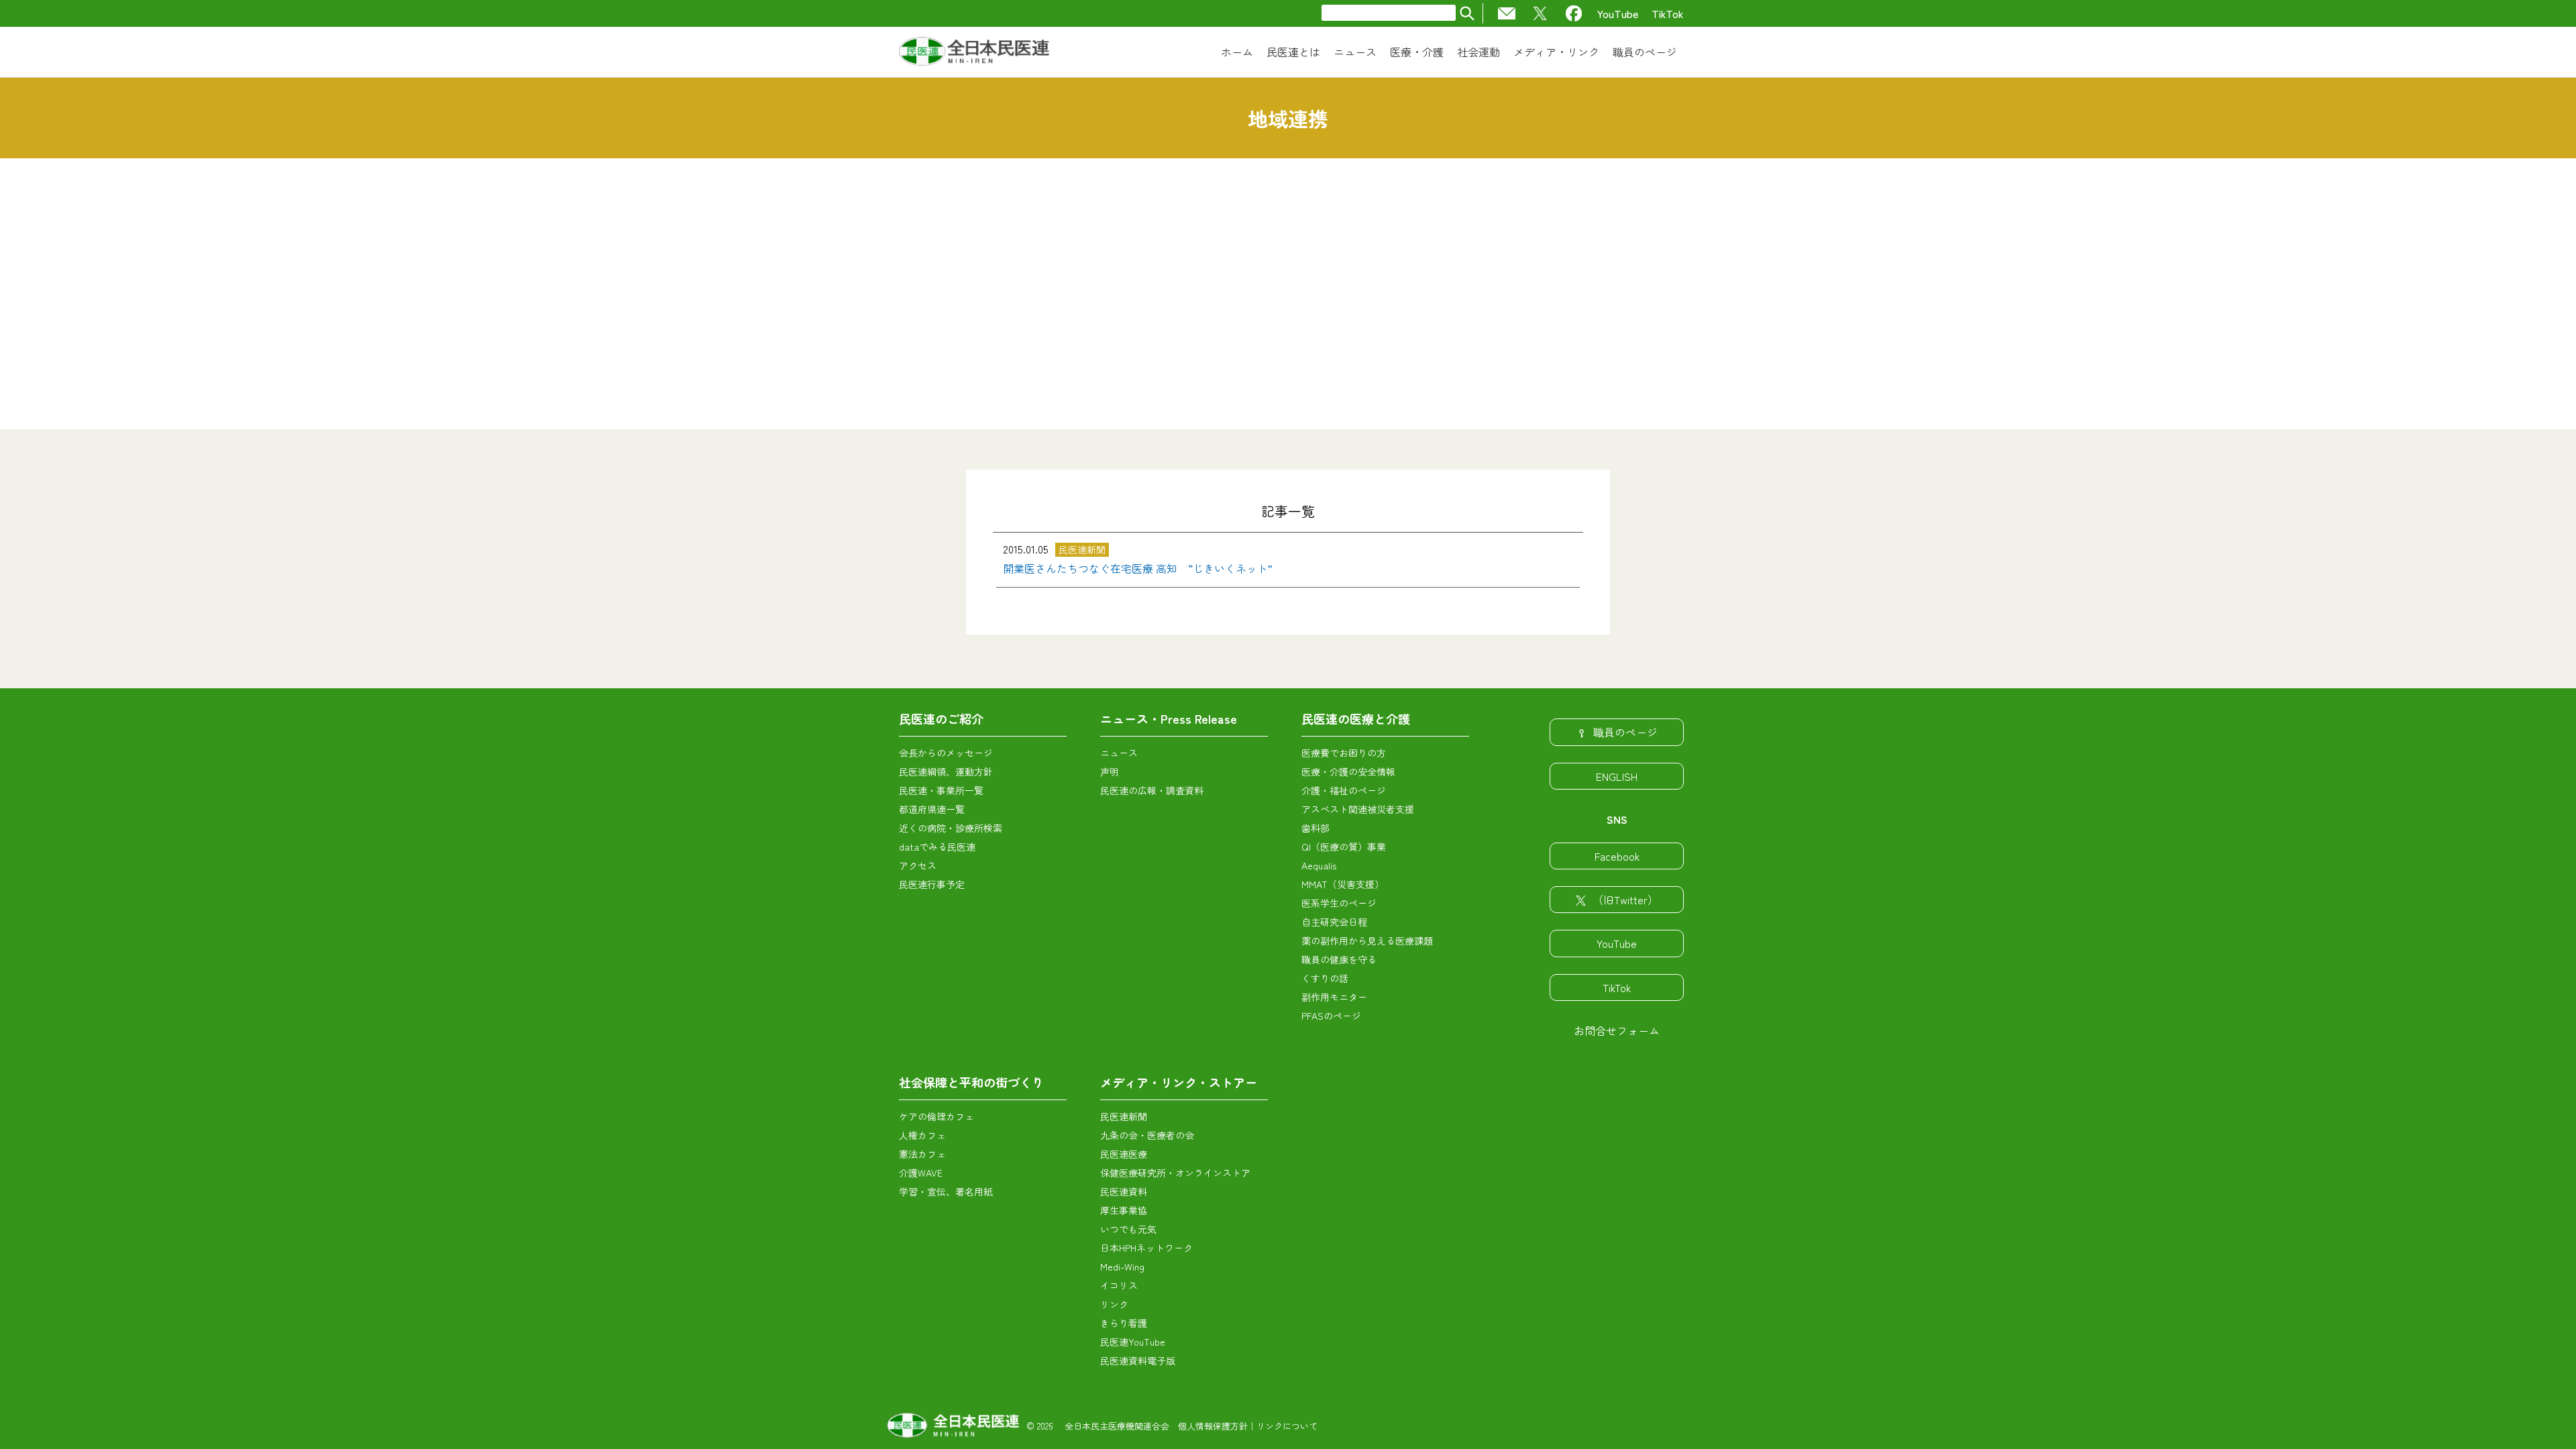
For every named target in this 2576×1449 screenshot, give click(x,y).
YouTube (1618, 13)
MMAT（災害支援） (1343, 884)
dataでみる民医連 (937, 847)
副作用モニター (1334, 997)
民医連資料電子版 (1138, 1360)
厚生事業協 (1124, 1210)
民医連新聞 (1124, 1116)
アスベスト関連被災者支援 (1358, 809)
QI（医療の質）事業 (1344, 847)
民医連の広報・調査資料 (1152, 790)
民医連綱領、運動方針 (946, 771)
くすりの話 (1325, 978)
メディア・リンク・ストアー (1179, 1082)
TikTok (1668, 13)
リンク (1114, 1304)
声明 (1110, 771)
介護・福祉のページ (1344, 790)
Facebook (1617, 856)
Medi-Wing (1122, 1267)
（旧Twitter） (1625, 900)
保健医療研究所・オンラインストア (1175, 1173)
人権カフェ (922, 1135)
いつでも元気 (1128, 1229)
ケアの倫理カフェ (936, 1116)
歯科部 (1316, 828)
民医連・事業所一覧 (941, 790)
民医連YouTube (1133, 1342)
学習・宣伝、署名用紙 (946, 1191)
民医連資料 (1124, 1191)
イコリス (1119, 1285)
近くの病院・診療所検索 (951, 828)
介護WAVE (921, 1173)
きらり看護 (1124, 1323)
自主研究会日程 (1334, 922)
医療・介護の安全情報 (1348, 771)
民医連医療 (1124, 1154)
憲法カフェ (922, 1154)
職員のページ (1625, 732)
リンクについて (1287, 1426)
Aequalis (1319, 865)
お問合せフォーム (1617, 1030)
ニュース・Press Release (1169, 718)
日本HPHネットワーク (1146, 1248)
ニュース (1119, 753)
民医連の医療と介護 (1356, 718)
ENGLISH (1617, 776)
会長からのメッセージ (946, 753)
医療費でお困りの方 (1344, 753)
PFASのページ (1331, 1016)
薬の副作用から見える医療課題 (1367, 941)
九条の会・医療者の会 (1147, 1135)
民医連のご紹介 (941, 718)
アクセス (918, 865)
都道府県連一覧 (932, 809)
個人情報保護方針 (1213, 1426)
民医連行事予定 (932, 884)
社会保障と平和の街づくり (971, 1082)
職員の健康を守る (1339, 959)
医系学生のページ (1339, 903)
